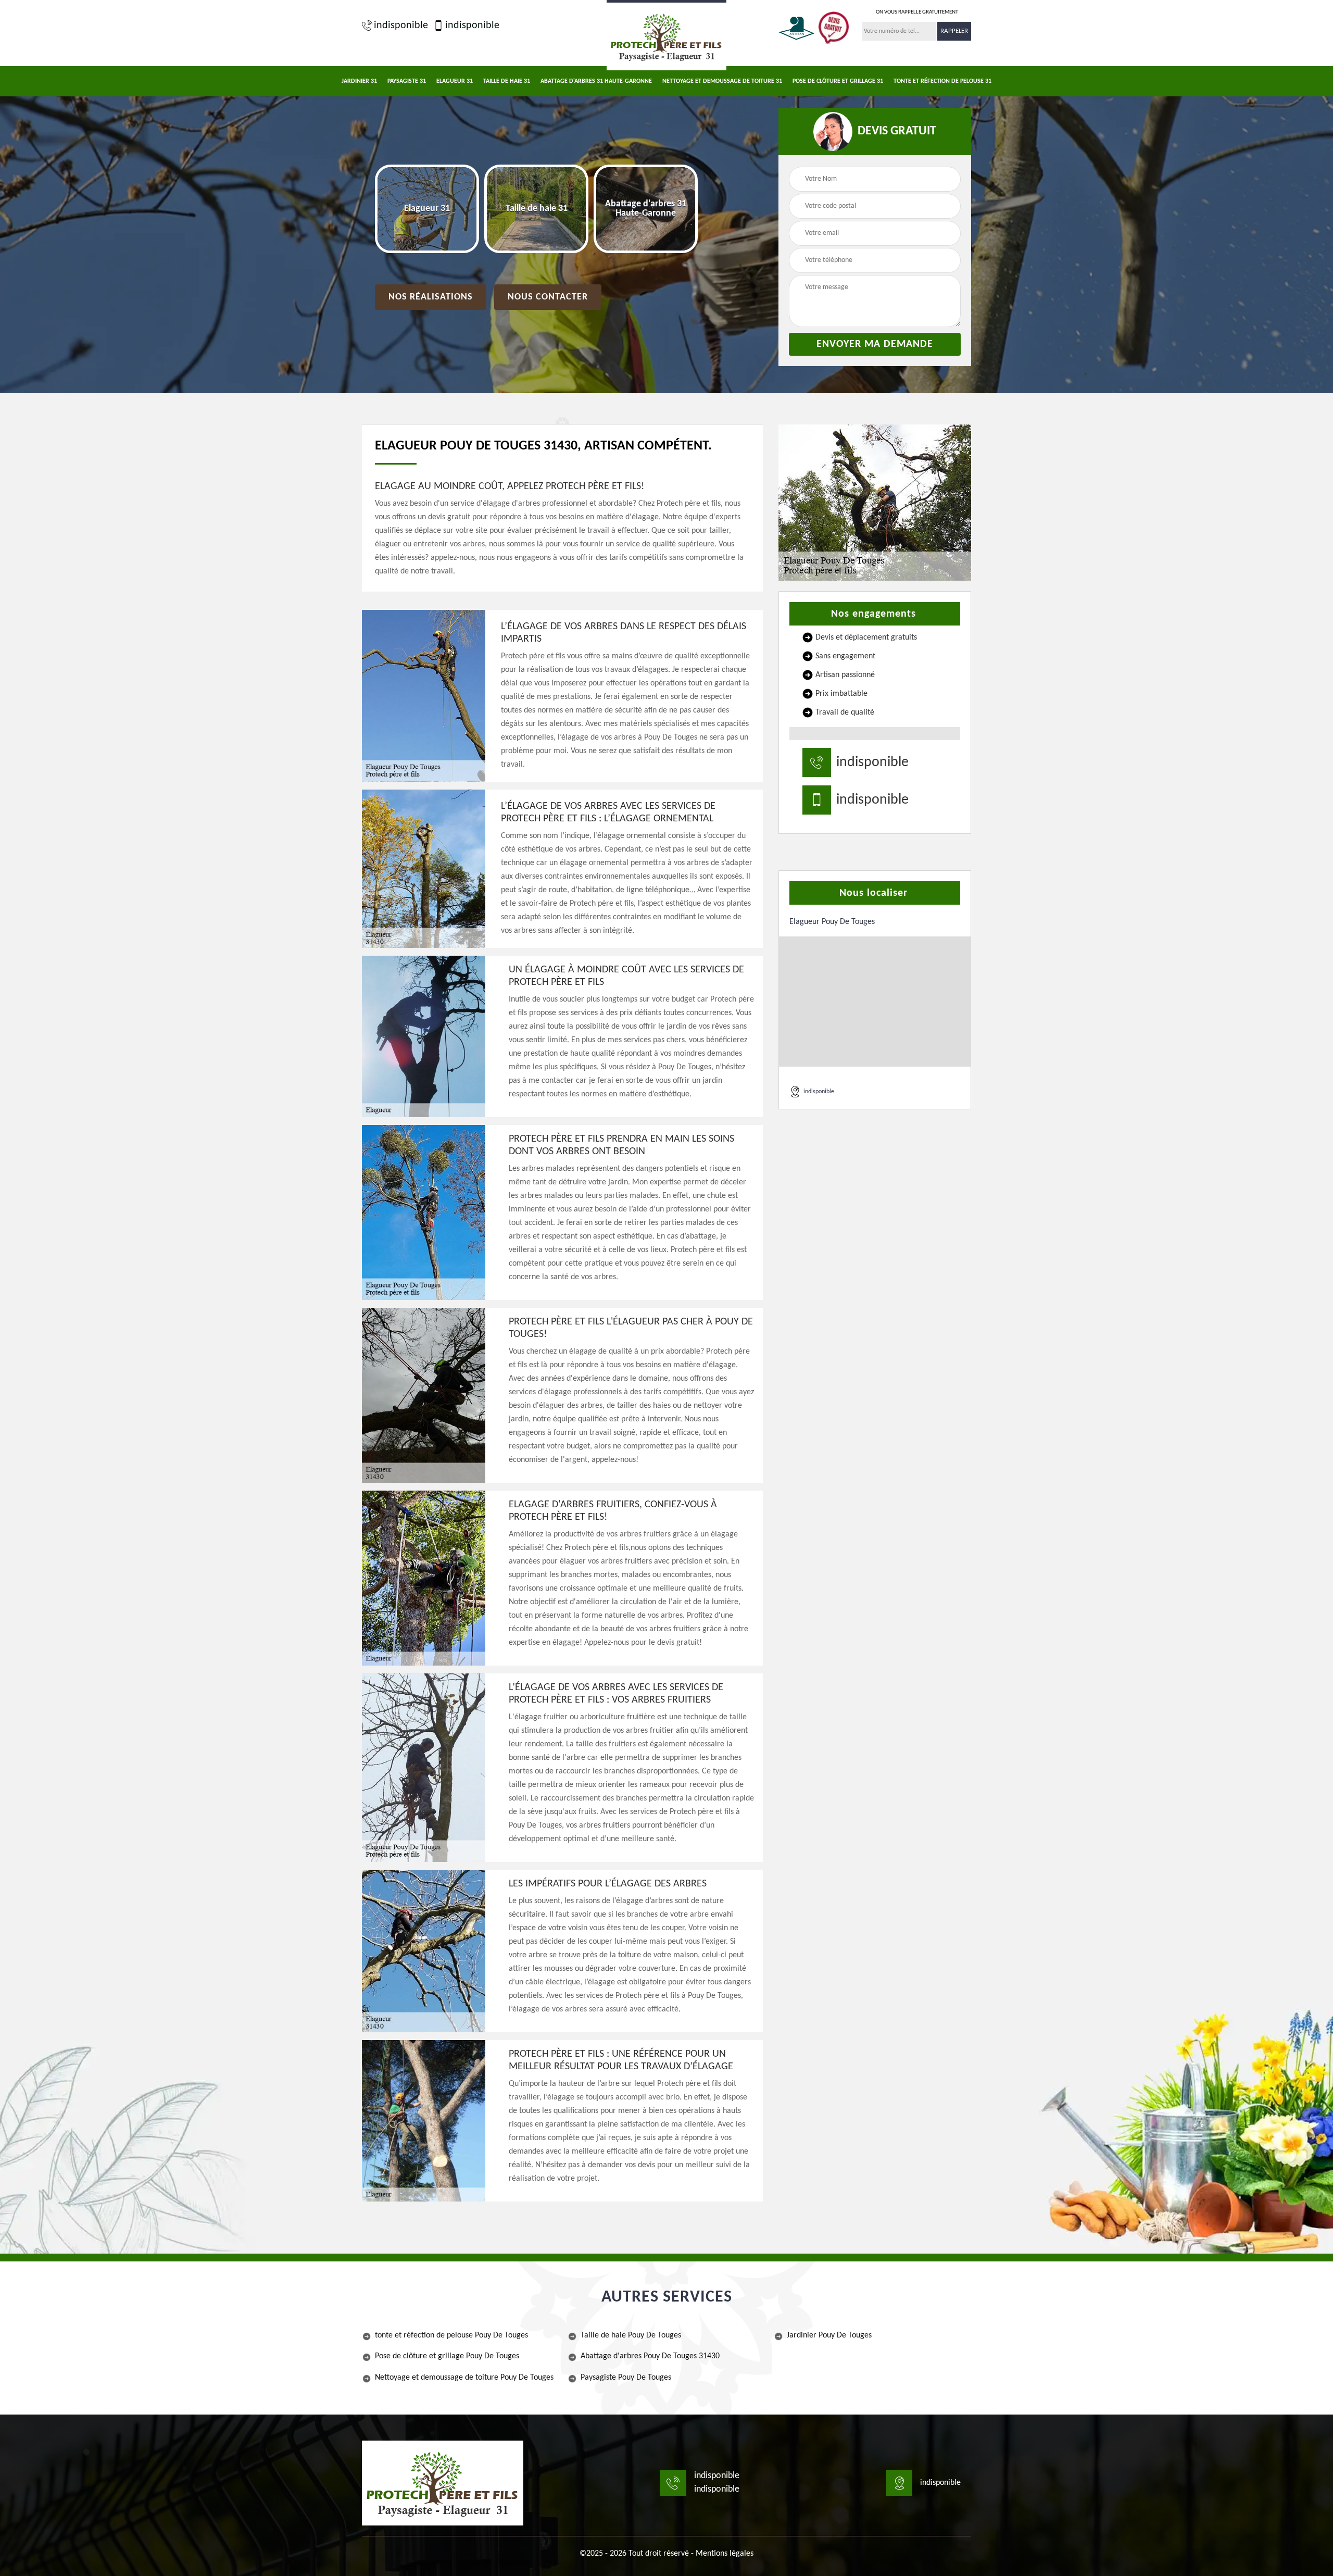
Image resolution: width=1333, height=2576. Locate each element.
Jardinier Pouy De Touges (829, 2335)
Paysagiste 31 (407, 81)
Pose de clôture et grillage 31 (838, 81)
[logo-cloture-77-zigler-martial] (443, 2483)
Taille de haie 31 (507, 81)
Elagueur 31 (455, 81)
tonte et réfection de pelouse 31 (942, 81)
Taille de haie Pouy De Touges (631, 2335)
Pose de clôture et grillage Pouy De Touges (447, 2356)
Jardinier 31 (359, 81)
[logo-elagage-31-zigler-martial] (666, 35)
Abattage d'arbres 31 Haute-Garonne (596, 81)
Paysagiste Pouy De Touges (626, 2378)
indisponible (401, 26)
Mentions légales (725, 2554)
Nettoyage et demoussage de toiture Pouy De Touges (464, 2378)
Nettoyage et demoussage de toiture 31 (722, 81)
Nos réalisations (431, 297)
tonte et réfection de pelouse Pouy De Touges (451, 2335)
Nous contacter (548, 297)
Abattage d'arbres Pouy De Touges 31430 (650, 2356)
